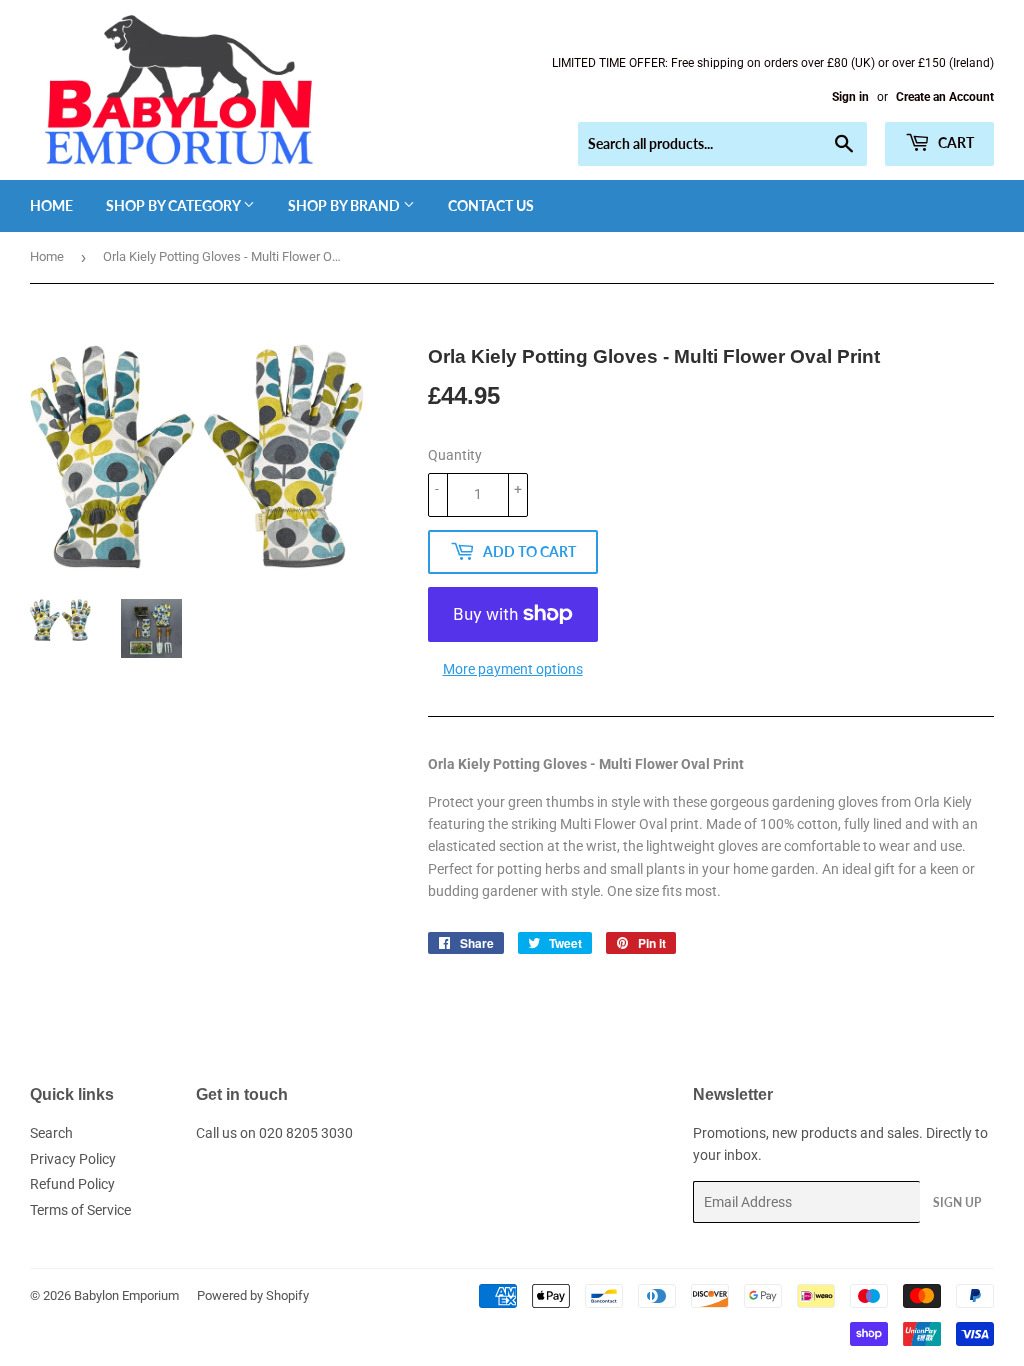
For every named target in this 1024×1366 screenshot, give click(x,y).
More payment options (513, 669)
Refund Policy (72, 1184)
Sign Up (957, 1202)
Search (51, 1133)
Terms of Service (80, 1210)
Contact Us (491, 205)
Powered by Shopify (253, 1295)
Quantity (455, 455)
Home (51, 205)
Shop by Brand (345, 205)
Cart (954, 142)
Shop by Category (174, 205)
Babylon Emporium (126, 1295)
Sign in (850, 97)
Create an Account (945, 97)
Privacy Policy (73, 1159)
